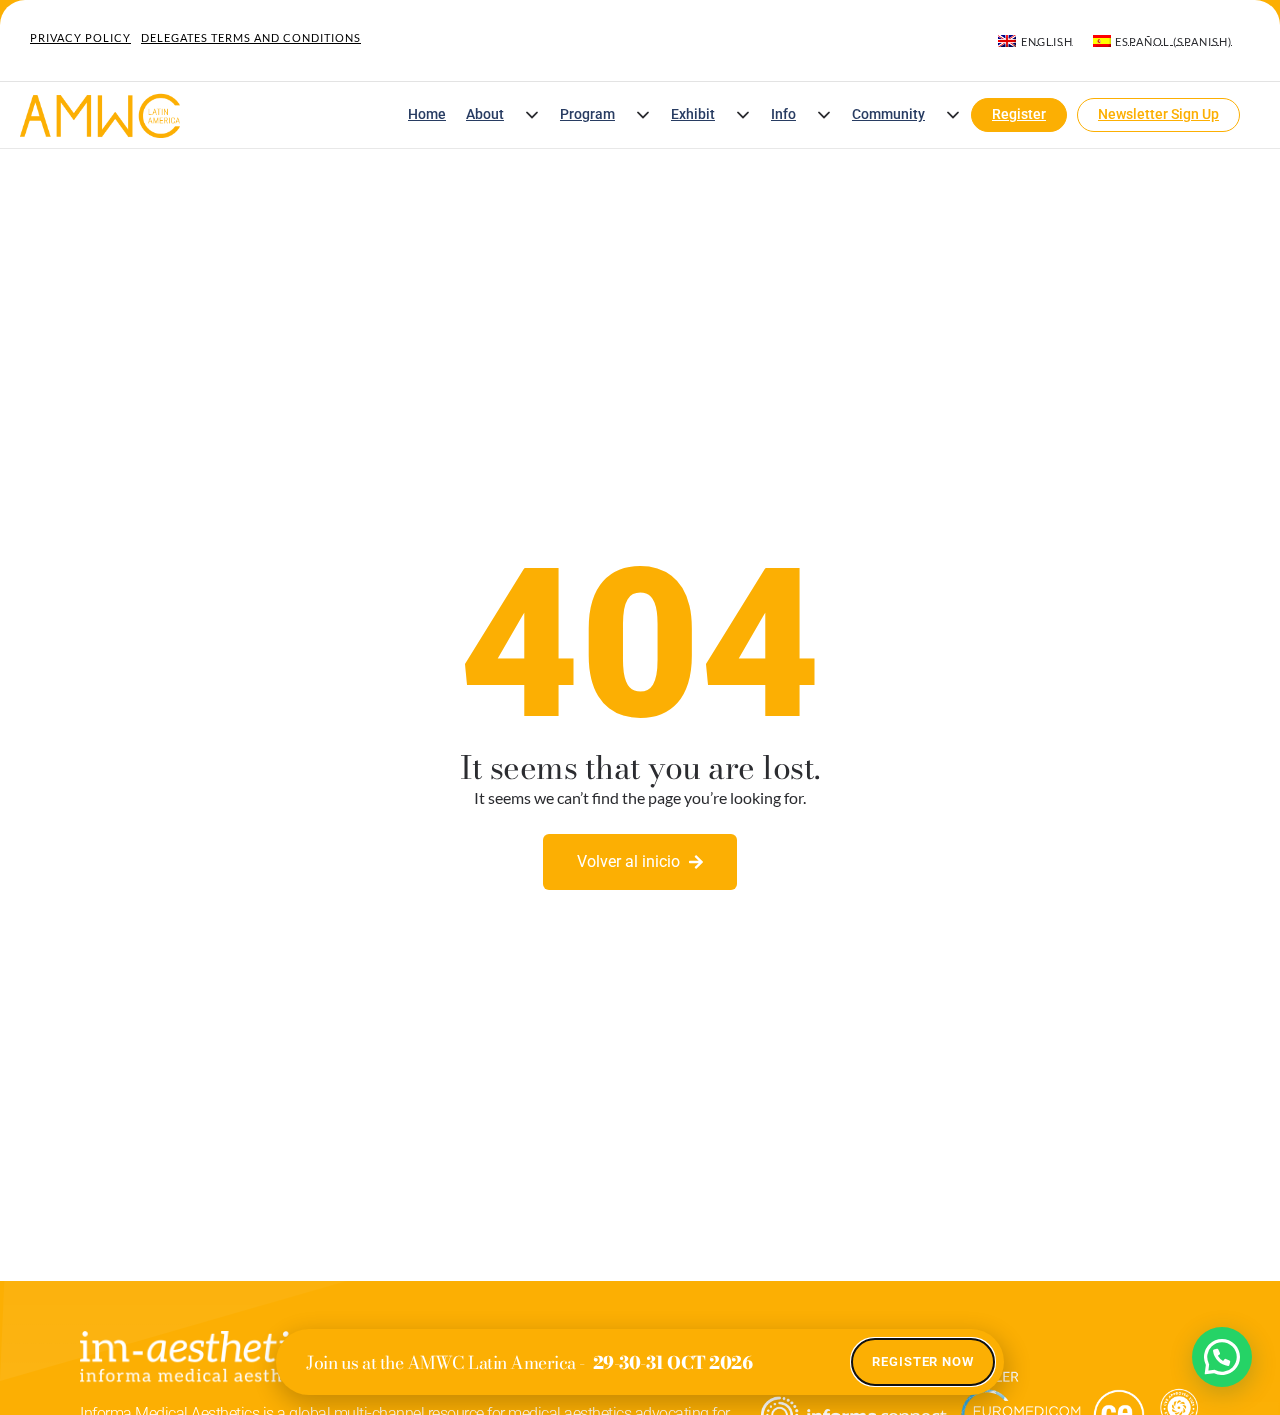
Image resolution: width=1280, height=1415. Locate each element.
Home (427, 114)
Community (888, 114)
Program (587, 114)
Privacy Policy (80, 37)
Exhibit (693, 114)
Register (1019, 114)
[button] (532, 115)
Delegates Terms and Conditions (251, 37)
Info (783, 114)
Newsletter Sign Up (1158, 114)
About (485, 114)
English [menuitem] (1047, 41)
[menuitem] (1035, 41)
